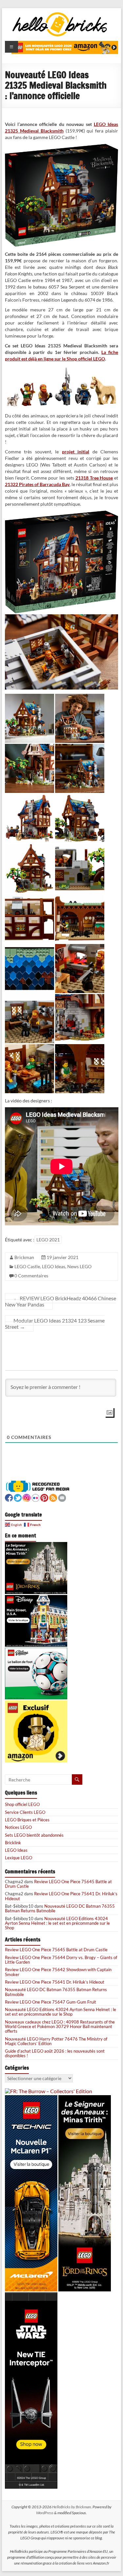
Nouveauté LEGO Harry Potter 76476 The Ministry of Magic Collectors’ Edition (56, 2041)
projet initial (76, 452)
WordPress (45, 2513)
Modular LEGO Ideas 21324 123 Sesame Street (55, 1323)
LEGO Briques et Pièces (27, 1820)
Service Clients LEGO (25, 1812)
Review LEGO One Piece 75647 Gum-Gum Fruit (51, 2002)
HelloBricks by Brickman (72, 2507)
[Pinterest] (44, 1497)
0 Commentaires (31, 1276)
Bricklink (13, 1843)
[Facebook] (9, 1497)
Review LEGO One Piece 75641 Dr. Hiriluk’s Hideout (61, 1896)
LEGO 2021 (48, 1240)
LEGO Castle (27, 1266)
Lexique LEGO (19, 1858)
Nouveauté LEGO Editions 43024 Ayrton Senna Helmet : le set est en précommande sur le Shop (57, 1923)
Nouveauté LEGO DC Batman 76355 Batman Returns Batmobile (60, 1908)
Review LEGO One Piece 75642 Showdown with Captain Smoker (58, 1972)
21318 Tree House (94, 478)
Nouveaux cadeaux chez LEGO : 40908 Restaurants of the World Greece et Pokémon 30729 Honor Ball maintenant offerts (60, 2027)
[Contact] (62, 1497)
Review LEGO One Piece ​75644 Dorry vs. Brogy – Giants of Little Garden (61, 1960)
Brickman (24, 1257)
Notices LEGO (18, 1827)
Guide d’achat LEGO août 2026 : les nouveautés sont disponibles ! (55, 2053)
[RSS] (53, 1497)
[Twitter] (18, 1497)
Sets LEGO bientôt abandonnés (34, 1835)
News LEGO (79, 1266)
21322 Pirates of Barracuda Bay (37, 484)
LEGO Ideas (54, 1266)
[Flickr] (35, 1497)
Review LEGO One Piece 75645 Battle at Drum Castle (58, 1884)
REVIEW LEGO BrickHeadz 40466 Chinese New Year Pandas (61, 1301)
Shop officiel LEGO (22, 1804)
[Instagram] (27, 1497)
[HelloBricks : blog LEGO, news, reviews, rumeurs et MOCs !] (60, 14)
